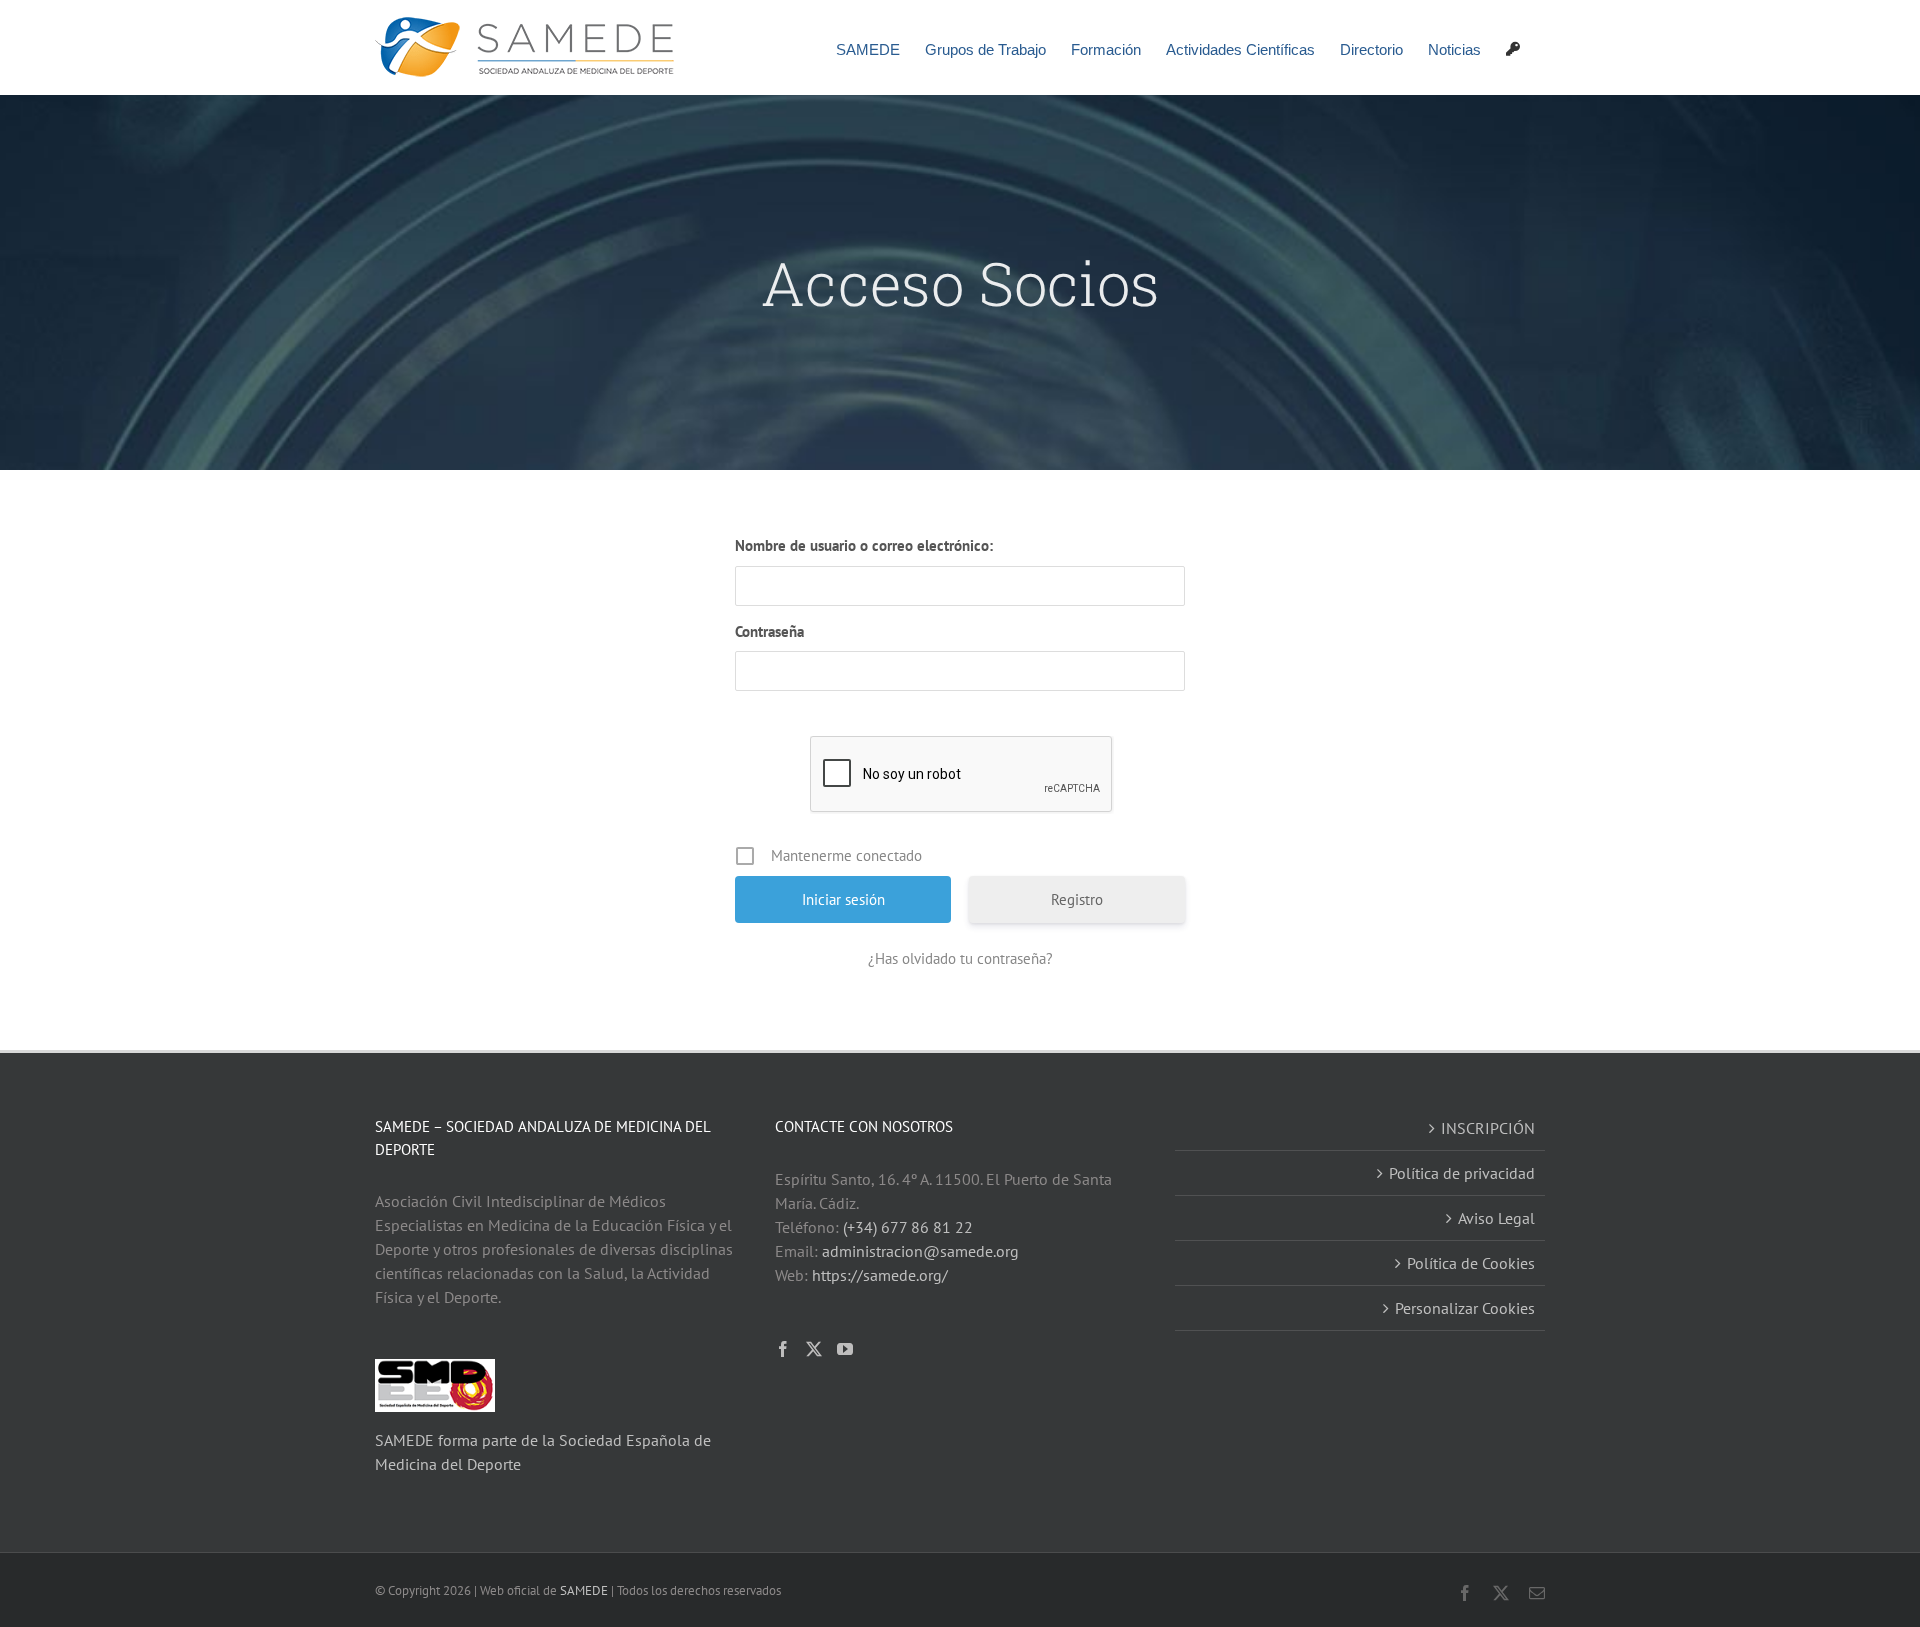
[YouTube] (845, 1349)
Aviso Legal (1496, 1218)
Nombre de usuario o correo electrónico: (864, 545)
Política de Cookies (1471, 1263)
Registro (1077, 899)
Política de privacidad (1462, 1173)
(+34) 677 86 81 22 (908, 1227)
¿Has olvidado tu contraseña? (960, 958)
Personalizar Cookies (1465, 1308)
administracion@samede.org (920, 1251)
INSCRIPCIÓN (1488, 1128)
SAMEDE (584, 1590)
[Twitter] (814, 1349)
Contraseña (769, 631)
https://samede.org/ (880, 1275)
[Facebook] (783, 1349)
